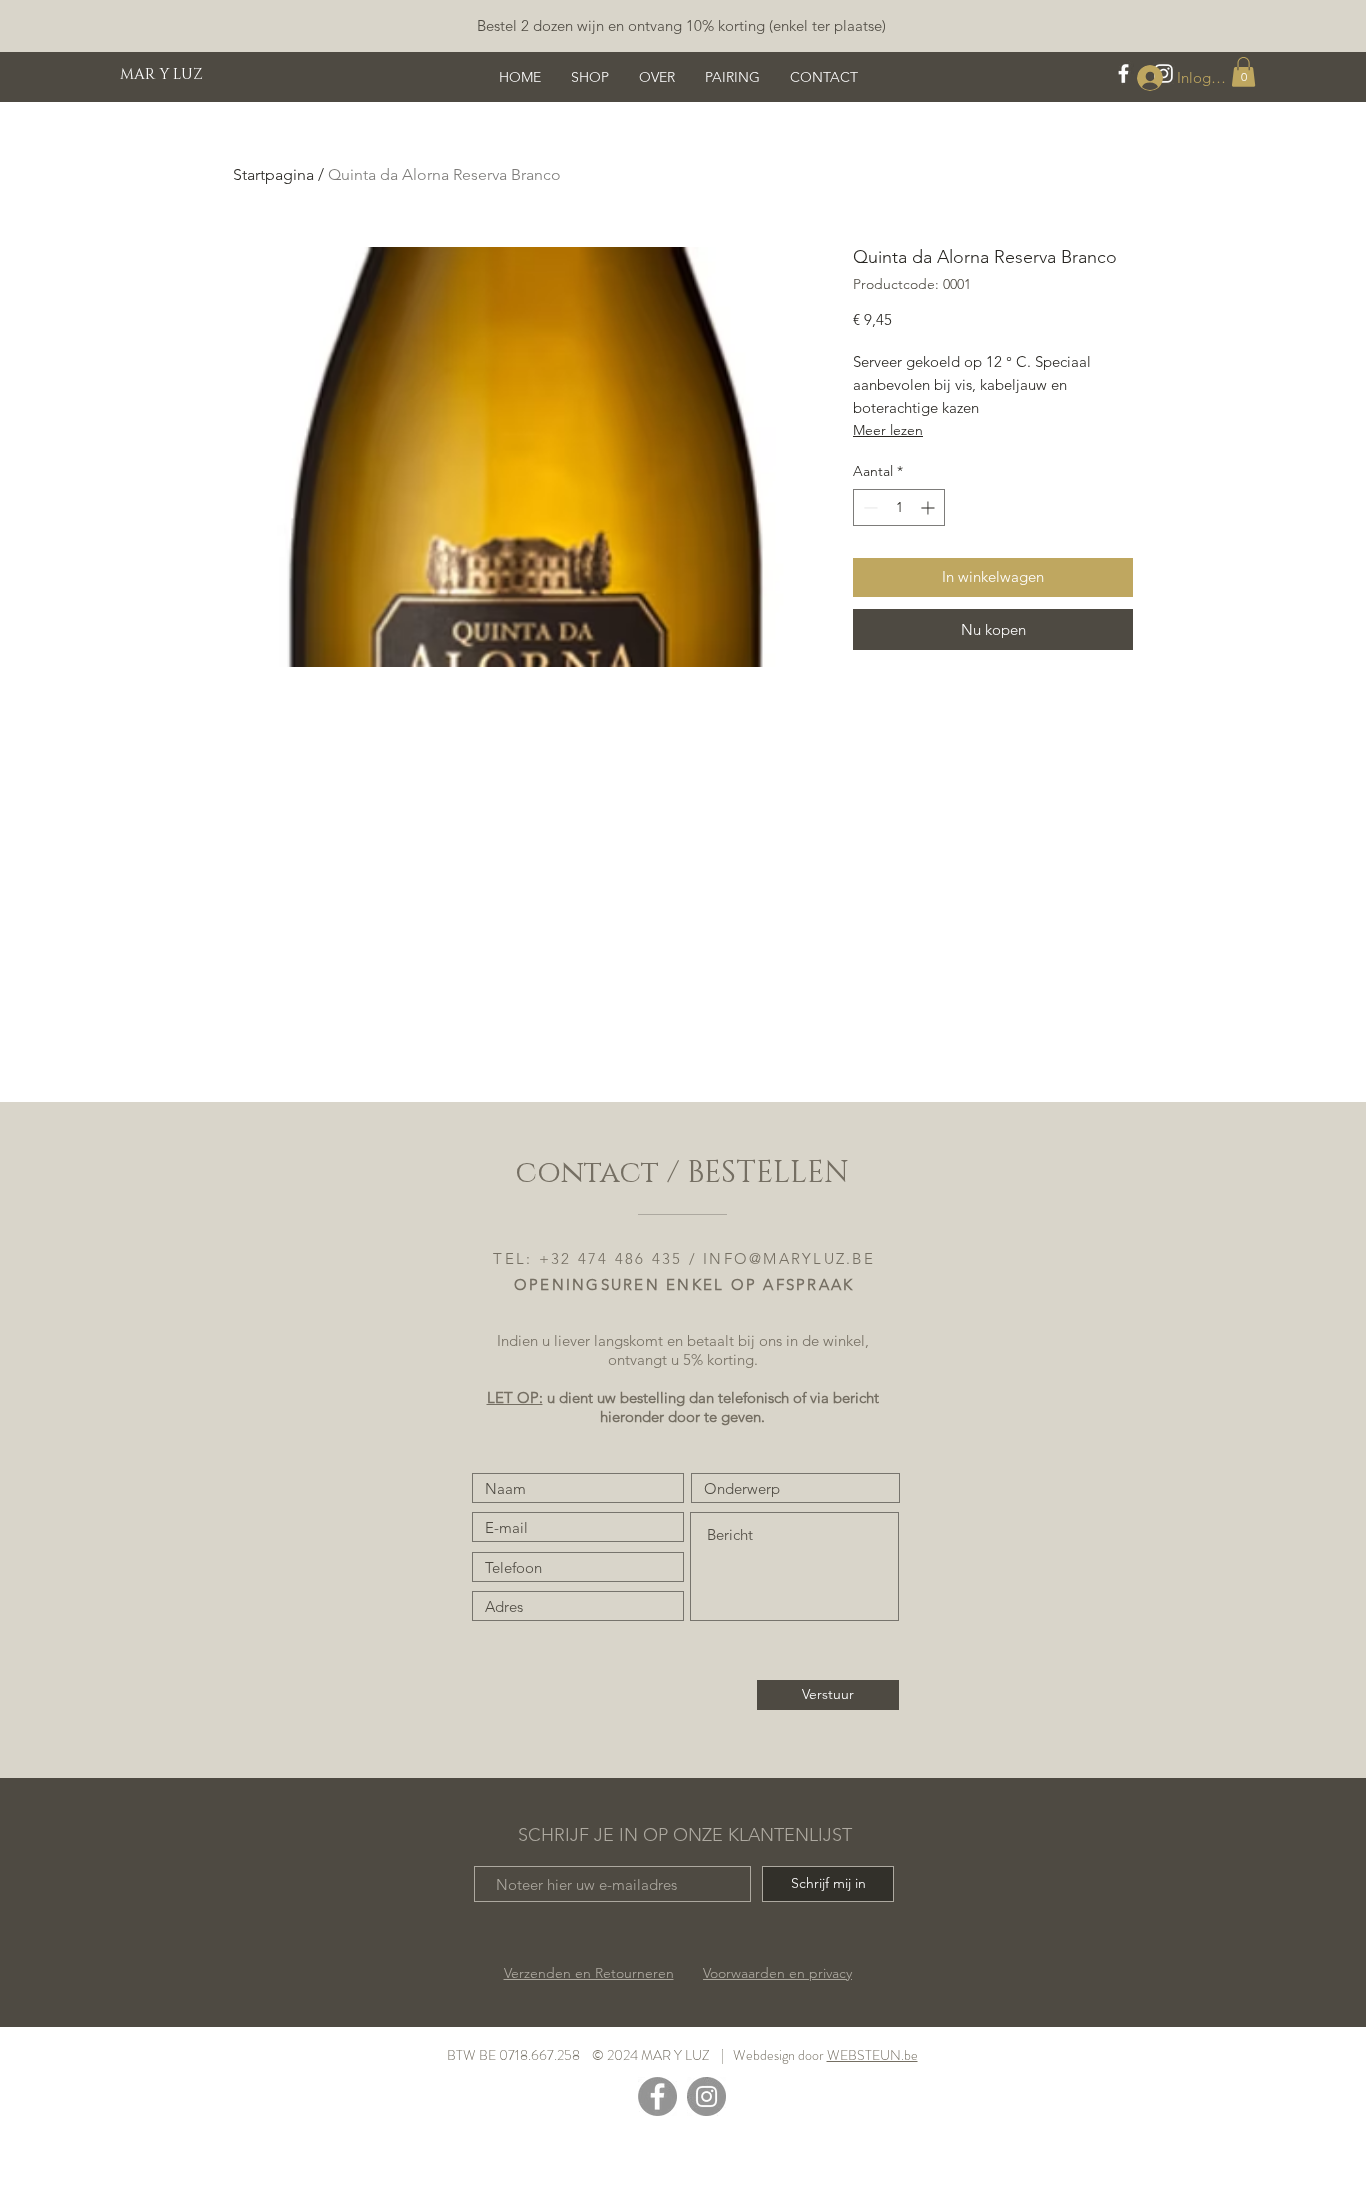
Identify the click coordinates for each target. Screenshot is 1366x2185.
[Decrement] (868, 507)
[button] (1243, 72)
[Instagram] (706, 2096)
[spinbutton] (899, 507)
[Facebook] (657, 2096)
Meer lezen (888, 430)
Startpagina (273, 174)
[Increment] (929, 507)
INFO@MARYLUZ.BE (789, 1258)
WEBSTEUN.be (872, 2055)
